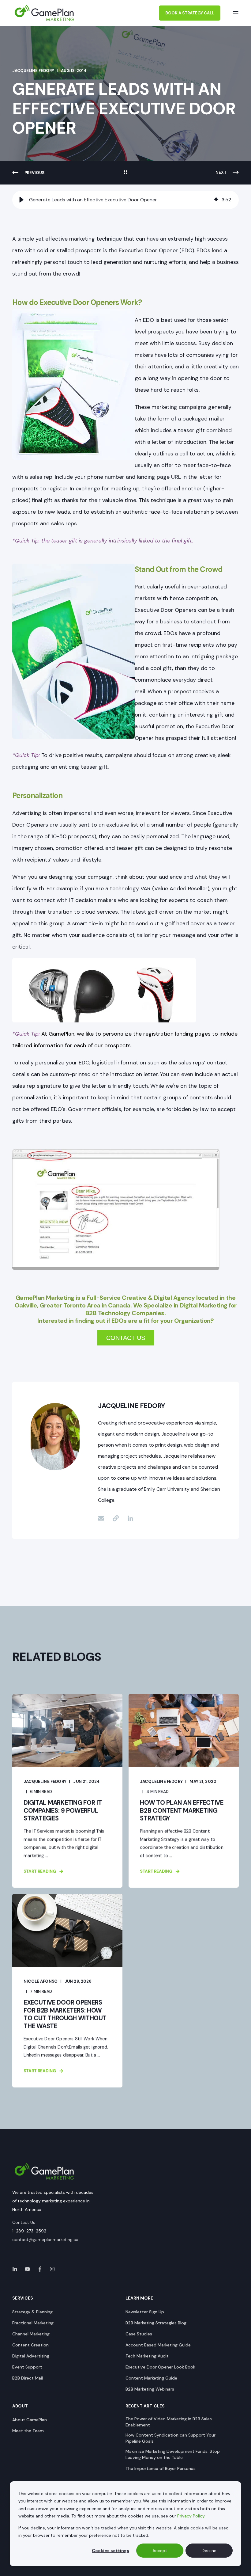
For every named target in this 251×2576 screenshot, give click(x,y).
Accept (160, 2551)
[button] (21, 200)
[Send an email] (103, 1518)
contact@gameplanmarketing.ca (45, 2239)
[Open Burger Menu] (236, 13)
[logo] (44, 2171)
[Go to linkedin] (128, 1518)
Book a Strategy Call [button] (190, 13)
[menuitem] (32, 2312)
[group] (125, 200)
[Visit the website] (116, 1518)
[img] (216, 200)
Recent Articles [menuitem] (145, 2406)
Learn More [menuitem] (139, 2298)
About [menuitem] (20, 2406)
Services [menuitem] (23, 2298)
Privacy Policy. (191, 2516)
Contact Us (24, 2222)
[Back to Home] (44, 13)
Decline (209, 2551)
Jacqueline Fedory (33, 71)
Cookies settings (111, 2551)
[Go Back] (125, 173)
